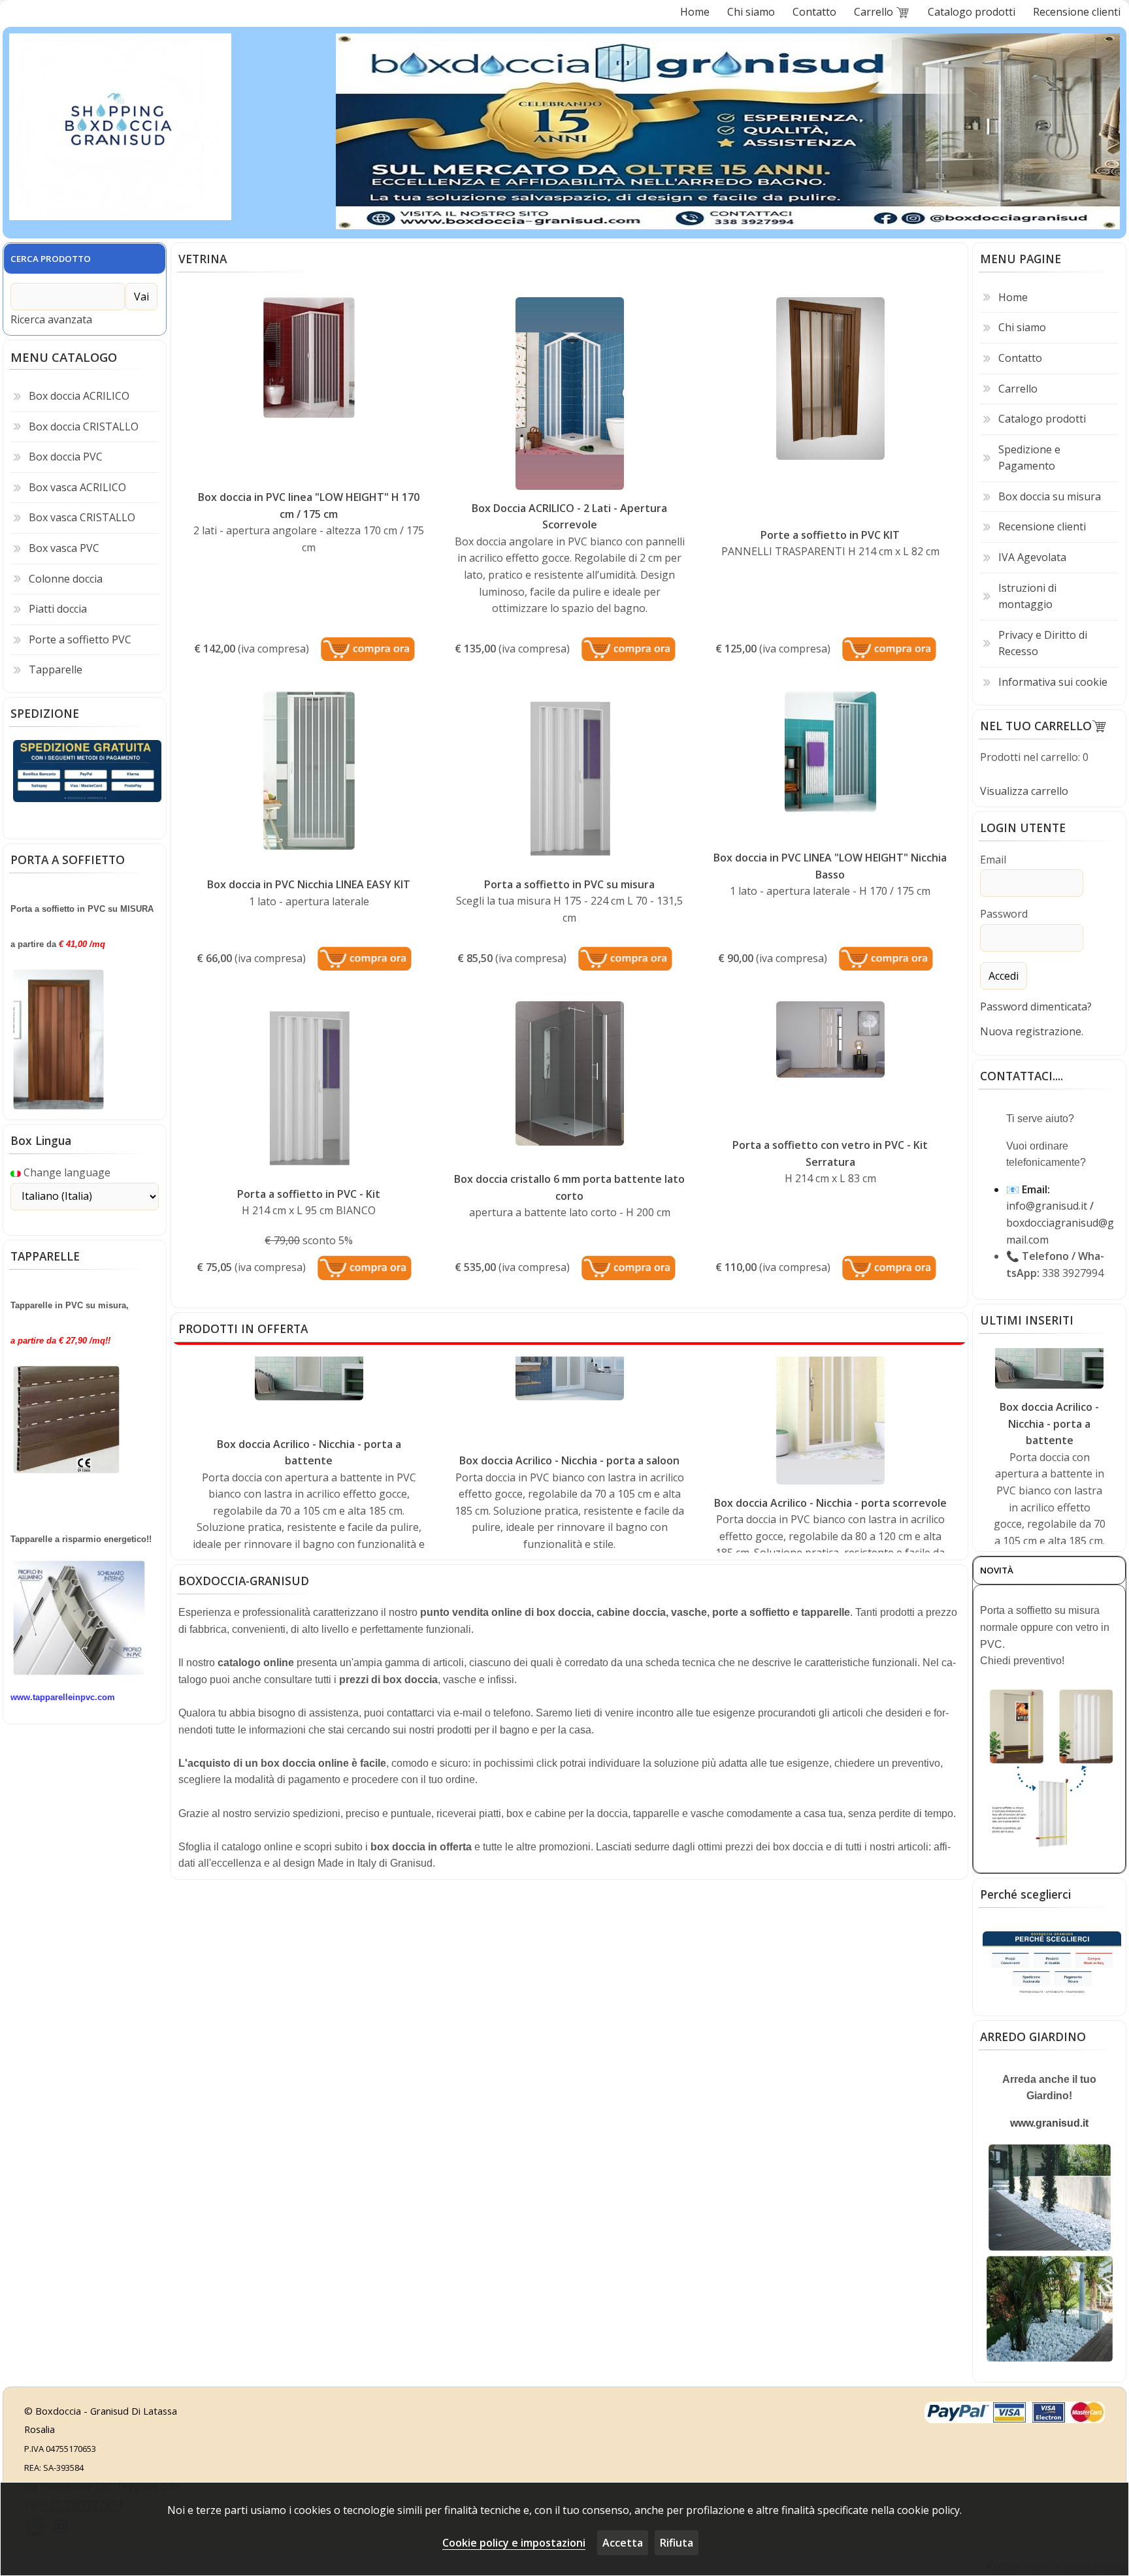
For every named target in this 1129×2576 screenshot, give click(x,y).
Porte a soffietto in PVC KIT (830, 535)
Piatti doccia (58, 609)
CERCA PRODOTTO (51, 259)
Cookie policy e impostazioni (514, 2543)
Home (1013, 297)
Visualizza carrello (1024, 791)
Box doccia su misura (1050, 496)
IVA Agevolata (1032, 557)
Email (993, 860)
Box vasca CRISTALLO (82, 517)
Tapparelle (56, 669)
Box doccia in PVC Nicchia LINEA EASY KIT (309, 884)
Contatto (1020, 358)
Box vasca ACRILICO (77, 487)
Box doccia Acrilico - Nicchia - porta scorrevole (830, 1402)
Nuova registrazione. (1032, 1031)
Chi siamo (1022, 327)
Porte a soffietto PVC (80, 639)
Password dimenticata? (1036, 1006)
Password (1004, 914)
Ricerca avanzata (51, 319)
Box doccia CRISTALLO (84, 427)
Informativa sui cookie (1053, 682)
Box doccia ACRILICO (79, 396)
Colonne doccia (66, 579)
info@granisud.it (1047, 1206)
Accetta (623, 2543)
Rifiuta (677, 2543)
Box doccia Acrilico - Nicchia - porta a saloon (569, 1360)
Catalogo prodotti (1042, 419)
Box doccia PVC (66, 457)
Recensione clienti (1042, 526)
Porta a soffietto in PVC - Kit (309, 1194)
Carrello (1018, 389)
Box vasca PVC (64, 548)
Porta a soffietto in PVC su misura (569, 884)
